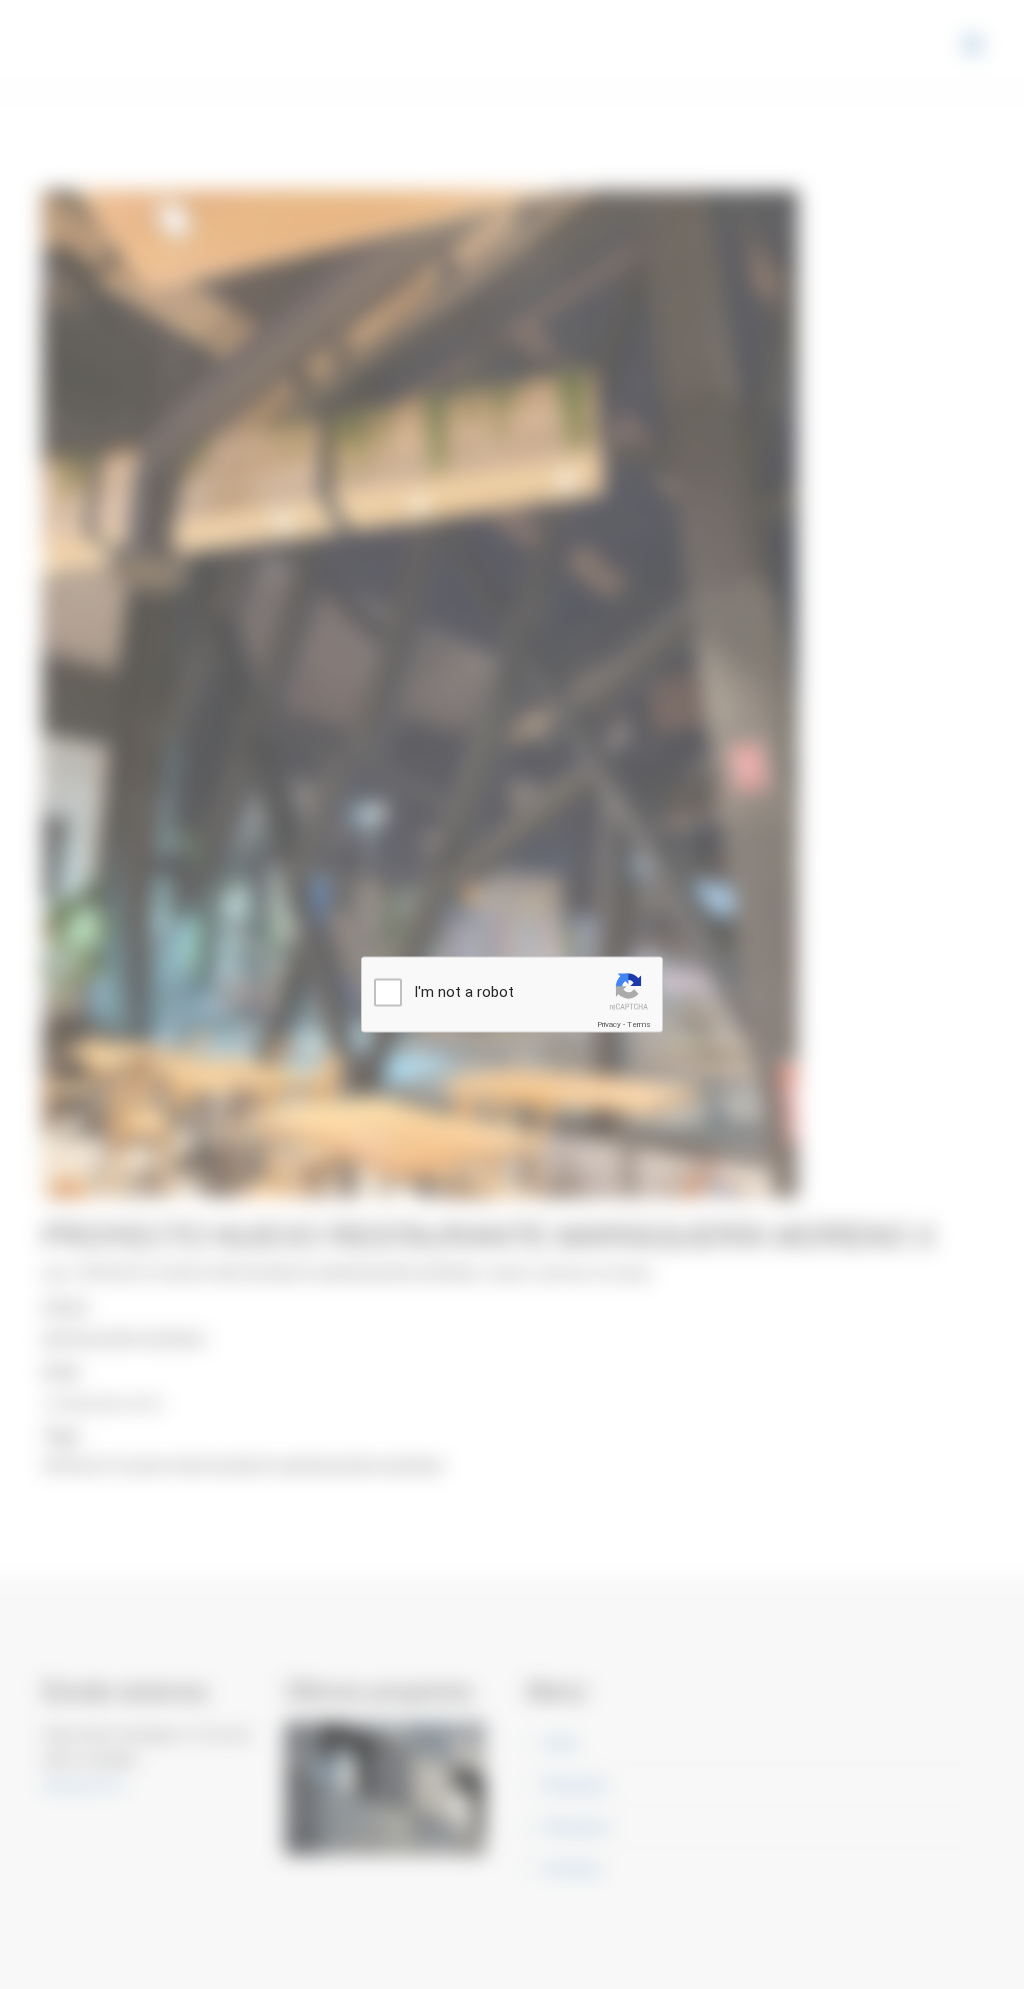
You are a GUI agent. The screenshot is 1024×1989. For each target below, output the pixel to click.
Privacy (609, 1024)
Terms (639, 1024)
